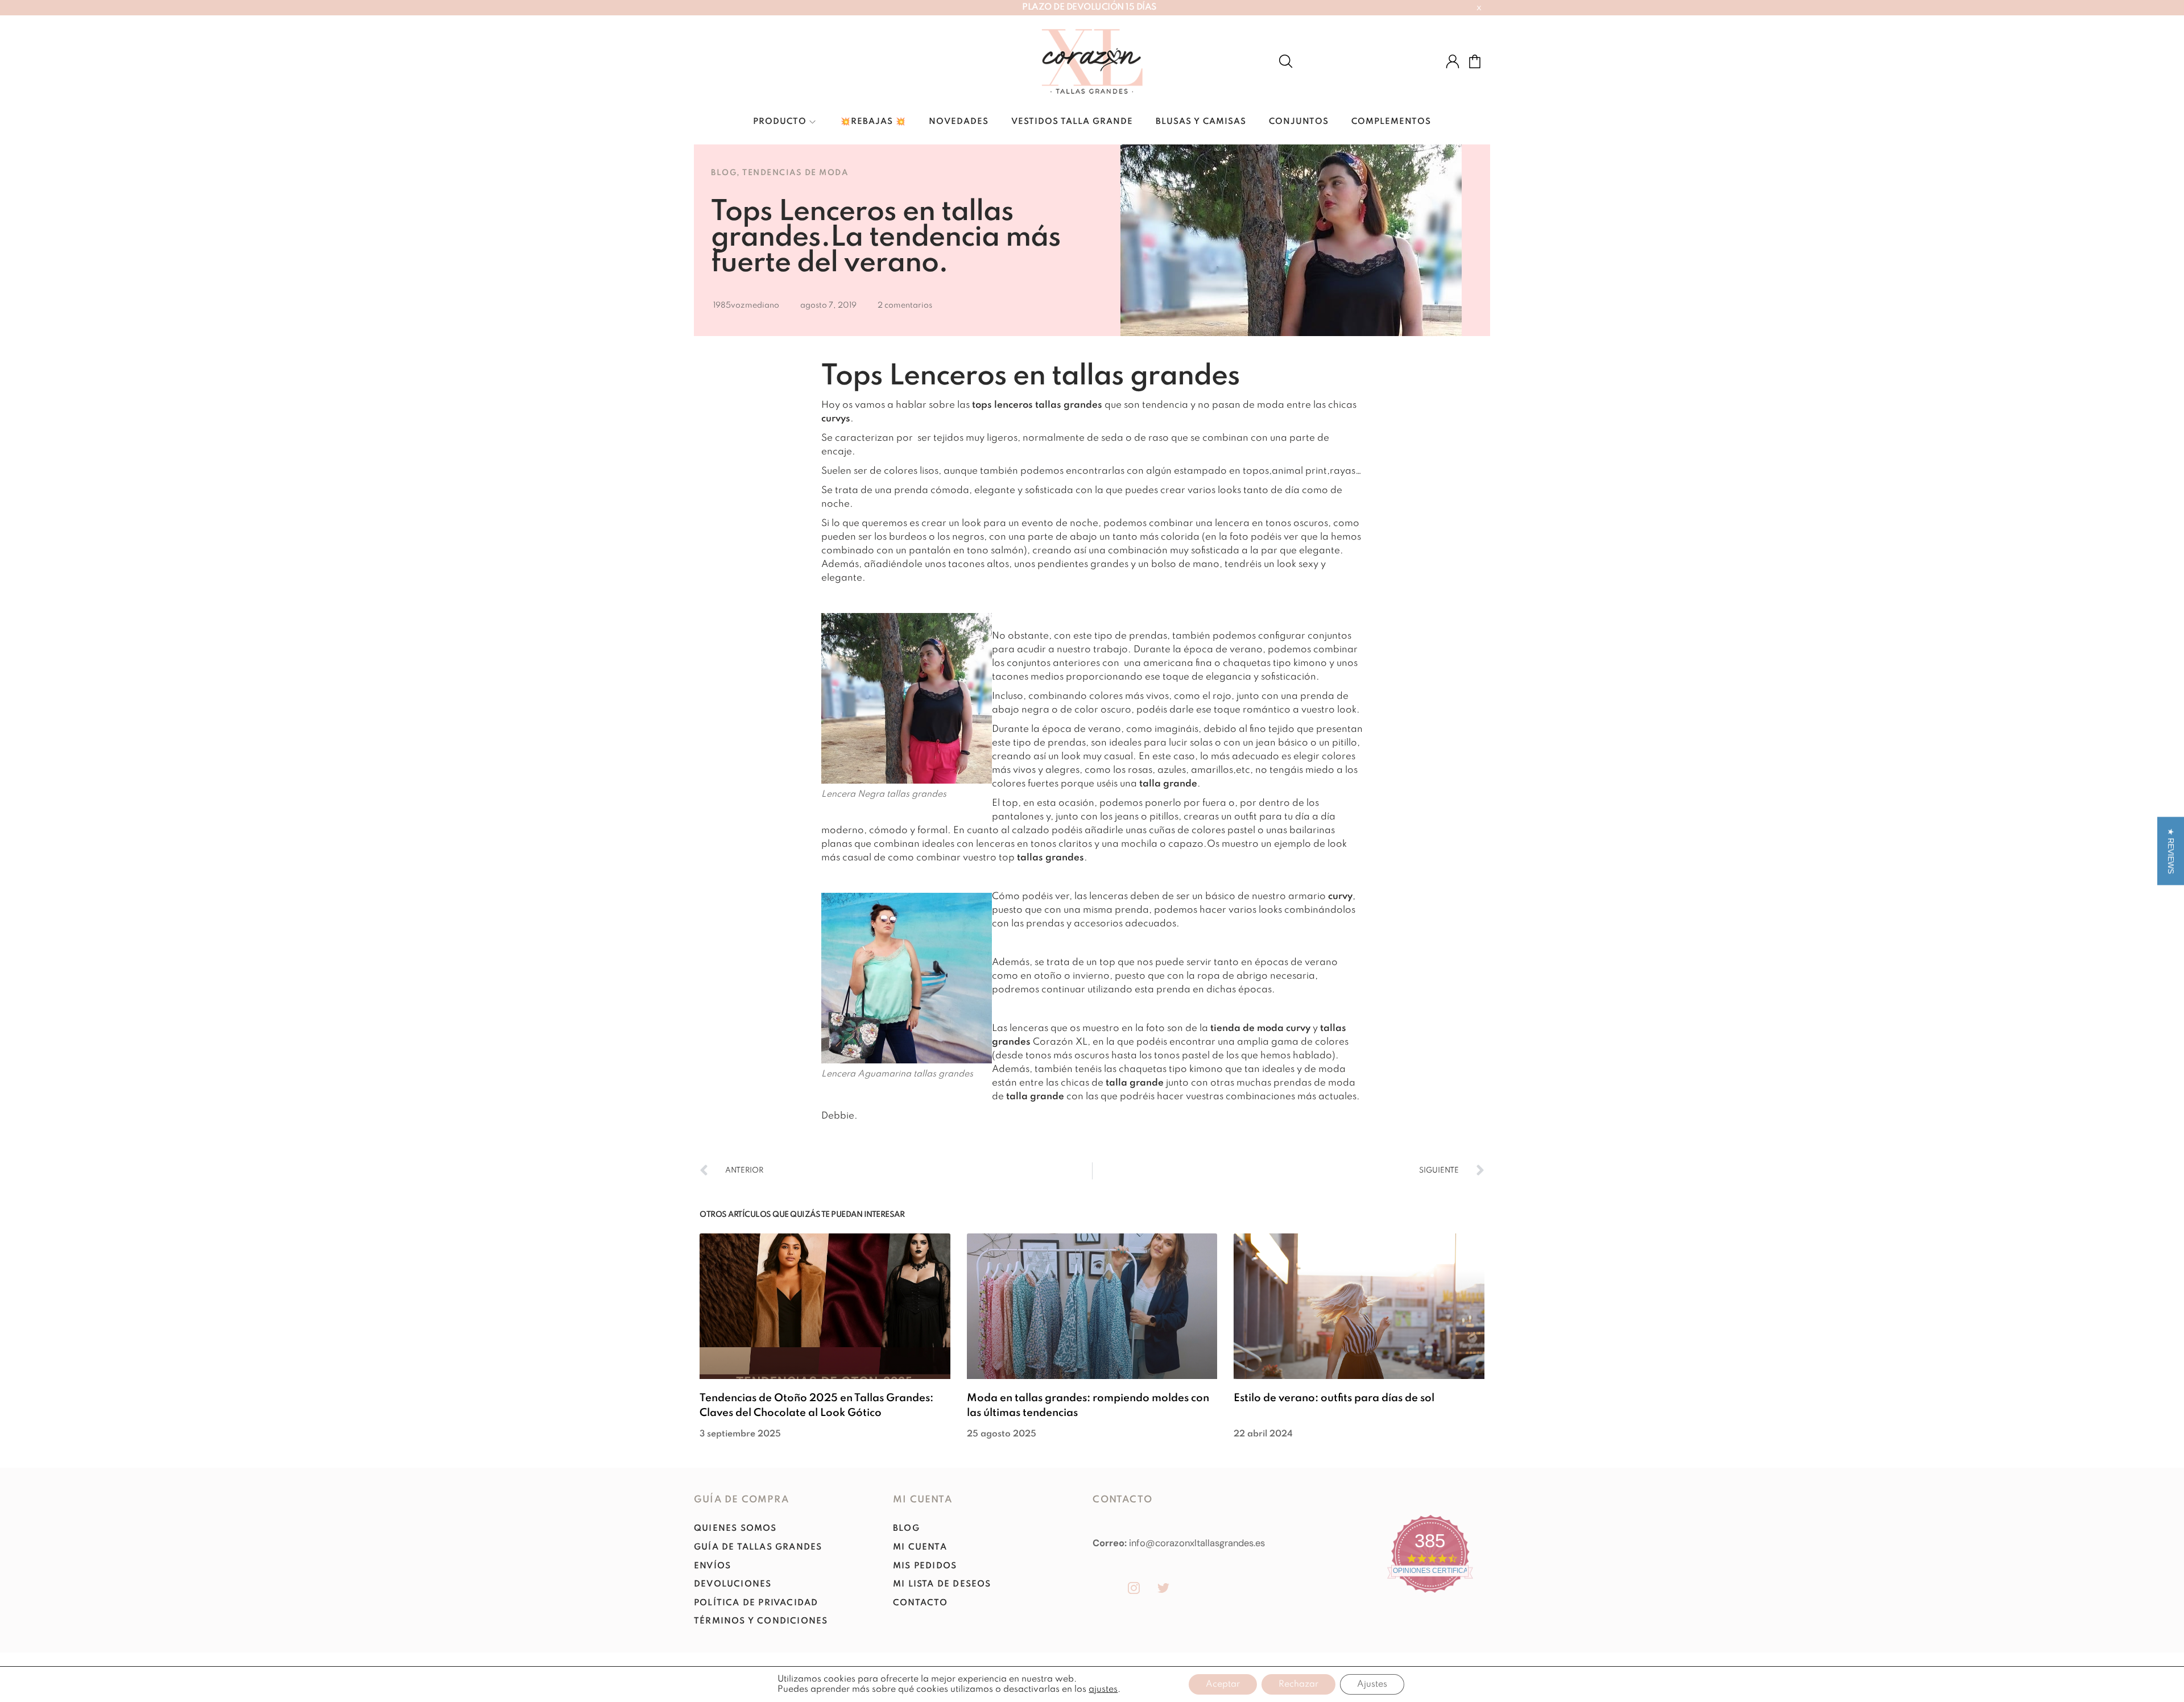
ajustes (1103, 1689)
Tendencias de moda (795, 173)
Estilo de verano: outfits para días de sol (1334, 1398)
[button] (2171, 851)
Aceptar (1223, 1684)
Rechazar (1298, 1684)
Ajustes (1372, 1684)
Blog (724, 173)
